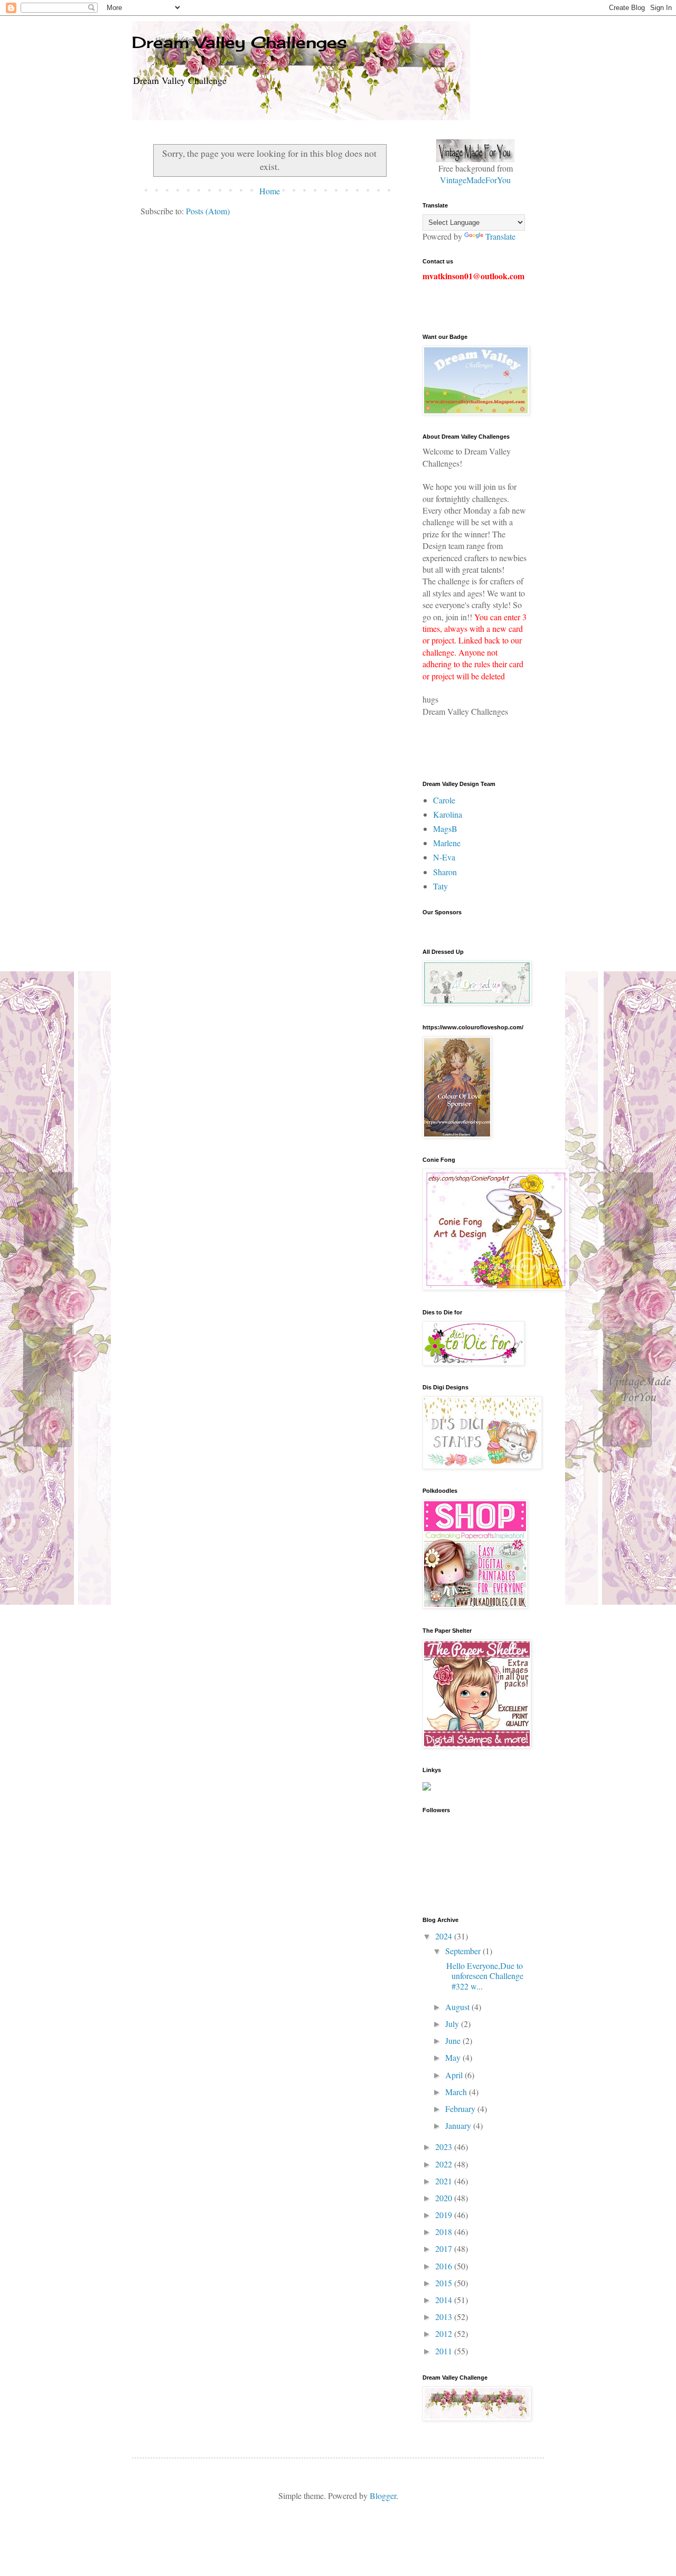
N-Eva (444, 857)
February (461, 2109)
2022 (445, 2164)
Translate (500, 236)
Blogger (383, 2495)
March (457, 2092)
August (458, 2007)
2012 (445, 2333)
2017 (445, 2248)
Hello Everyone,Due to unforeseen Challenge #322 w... (483, 1976)
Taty (440, 886)
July (453, 2024)
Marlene (447, 843)
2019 (445, 2215)
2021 (445, 2181)
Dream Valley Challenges (240, 42)
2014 (445, 2300)
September (464, 1951)
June (454, 2040)
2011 (445, 2351)
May (454, 2057)
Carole (444, 800)
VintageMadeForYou (475, 180)
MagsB (445, 828)
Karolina (448, 814)
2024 (445, 1936)
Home (270, 191)
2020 (445, 2198)
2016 (445, 2266)
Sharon (445, 872)
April (455, 2075)
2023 (445, 2147)
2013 (445, 2317)
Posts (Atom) (208, 211)
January (459, 2125)
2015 (445, 2283)
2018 (445, 2232)
